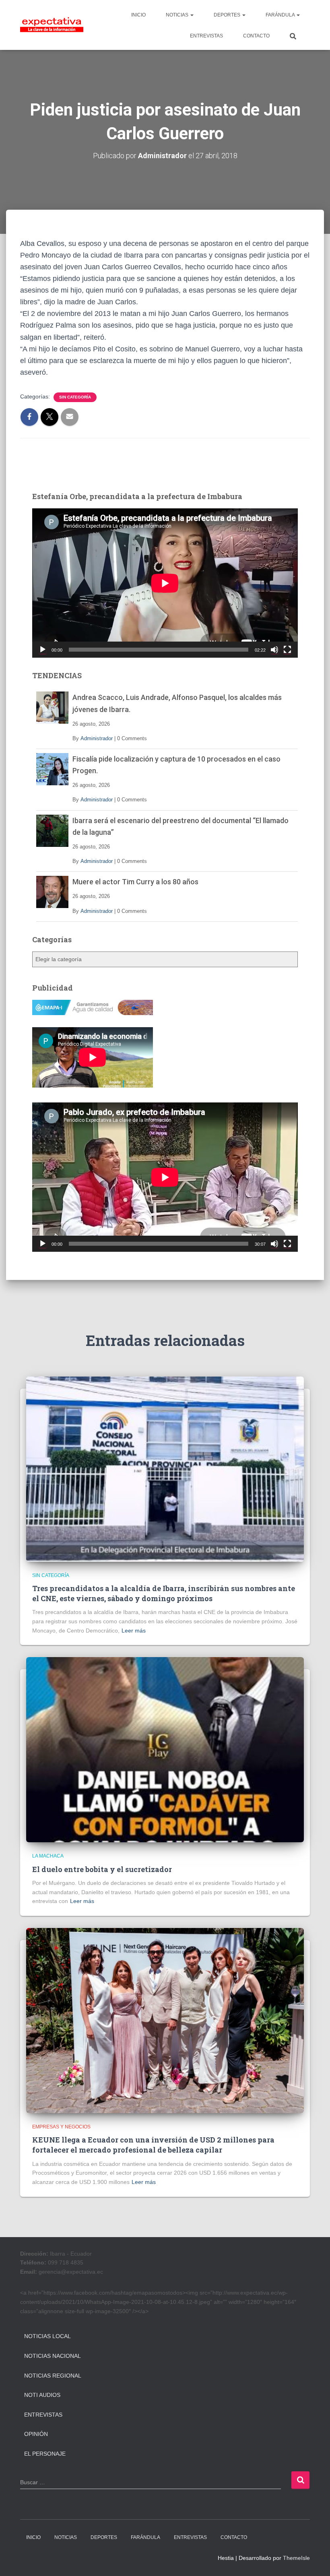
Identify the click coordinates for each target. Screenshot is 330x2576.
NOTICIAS (178, 15)
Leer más (134, 1631)
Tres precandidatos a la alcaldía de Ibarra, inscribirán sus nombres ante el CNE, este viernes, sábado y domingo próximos (164, 1593)
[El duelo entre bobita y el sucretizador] (165, 1749)
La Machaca (48, 1856)
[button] (192, 15)
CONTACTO (256, 36)
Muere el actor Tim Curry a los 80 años (135, 882)
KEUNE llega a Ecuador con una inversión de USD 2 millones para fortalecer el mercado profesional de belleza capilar (153, 2145)
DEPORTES (228, 15)
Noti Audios (42, 2395)
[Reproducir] (43, 650)
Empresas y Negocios (61, 2127)
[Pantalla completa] (287, 650)
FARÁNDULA (281, 15)
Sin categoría (75, 397)
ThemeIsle (296, 2558)
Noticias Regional (53, 2376)
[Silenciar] (274, 650)
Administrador (97, 738)
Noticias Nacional (53, 2356)
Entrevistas (43, 2415)
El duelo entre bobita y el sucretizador (102, 1869)
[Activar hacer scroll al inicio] (314, 2560)
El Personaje (45, 2454)
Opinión (36, 2434)
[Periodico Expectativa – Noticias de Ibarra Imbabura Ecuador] (52, 25)
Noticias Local (47, 2336)
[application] (165, 583)
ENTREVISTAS (206, 36)
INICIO (138, 15)
